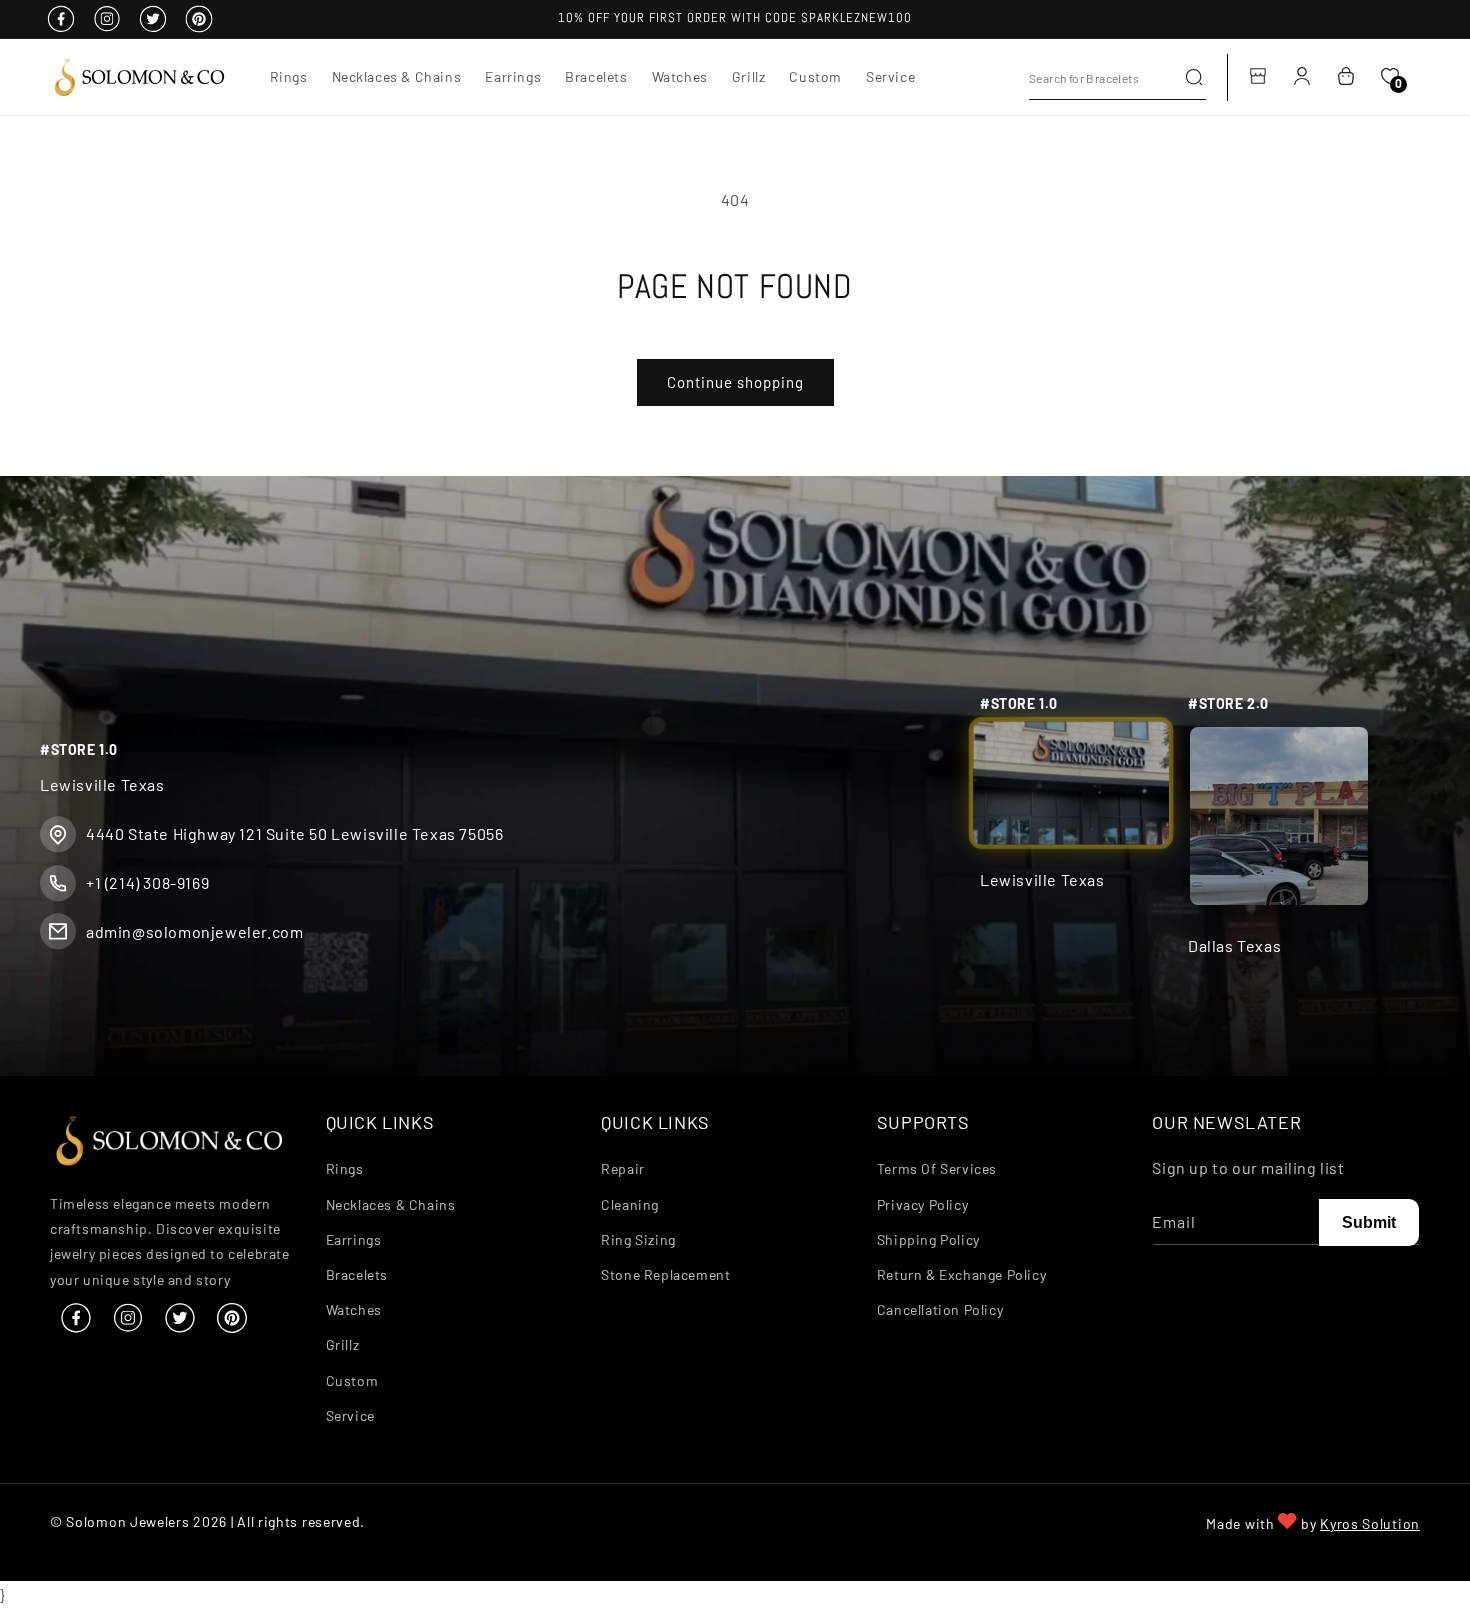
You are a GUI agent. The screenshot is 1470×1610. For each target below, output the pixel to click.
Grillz (343, 1345)
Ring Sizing (638, 1239)
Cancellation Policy (940, 1309)
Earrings (354, 1239)
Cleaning (630, 1204)
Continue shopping (735, 382)
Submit (1369, 1222)
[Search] (1193, 77)
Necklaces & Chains (391, 1204)
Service (350, 1415)
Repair (623, 1169)
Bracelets (357, 1274)
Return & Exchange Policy (961, 1274)
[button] (289, 77)
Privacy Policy (922, 1204)
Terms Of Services (937, 1169)
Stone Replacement (665, 1274)
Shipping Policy (928, 1239)
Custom (352, 1380)
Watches (354, 1309)
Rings (345, 1169)
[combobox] (1117, 77)
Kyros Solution (1370, 1523)
